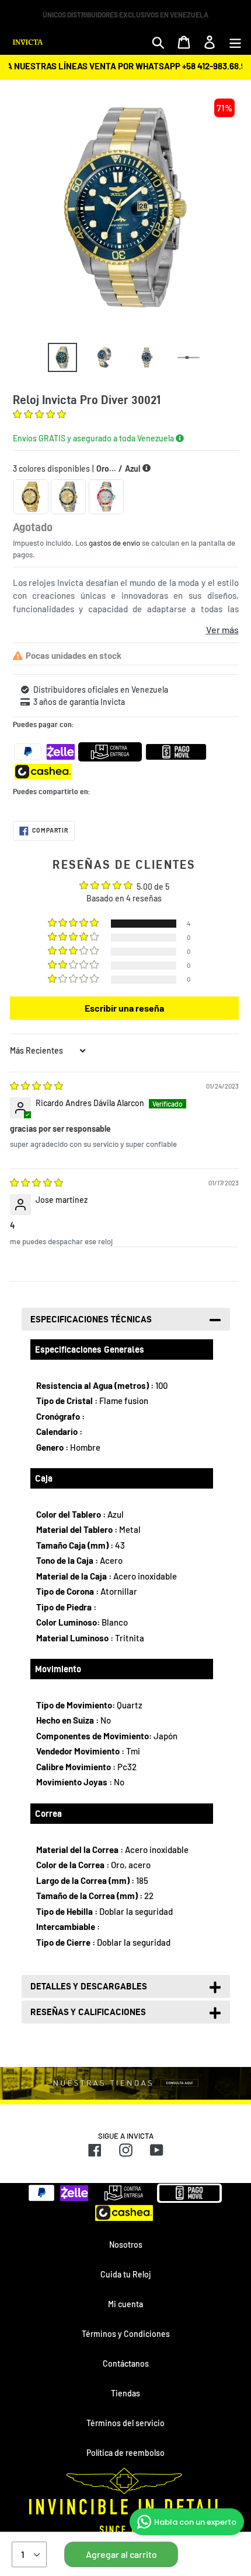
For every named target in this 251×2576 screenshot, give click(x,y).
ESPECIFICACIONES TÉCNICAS (91, 1319)
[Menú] (235, 42)
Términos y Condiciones (126, 2334)
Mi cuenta (125, 2304)
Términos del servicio (125, 2423)
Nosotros (126, 2245)
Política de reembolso (125, 2453)
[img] (36, 1087)
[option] (62, 357)
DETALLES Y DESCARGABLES (89, 1986)
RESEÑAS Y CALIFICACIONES (88, 2012)
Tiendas (125, 2393)
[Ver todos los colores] (147, 468)
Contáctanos (126, 2363)
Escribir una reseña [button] (124, 1008)
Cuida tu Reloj (125, 2274)
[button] (39, 415)
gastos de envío (114, 543)
